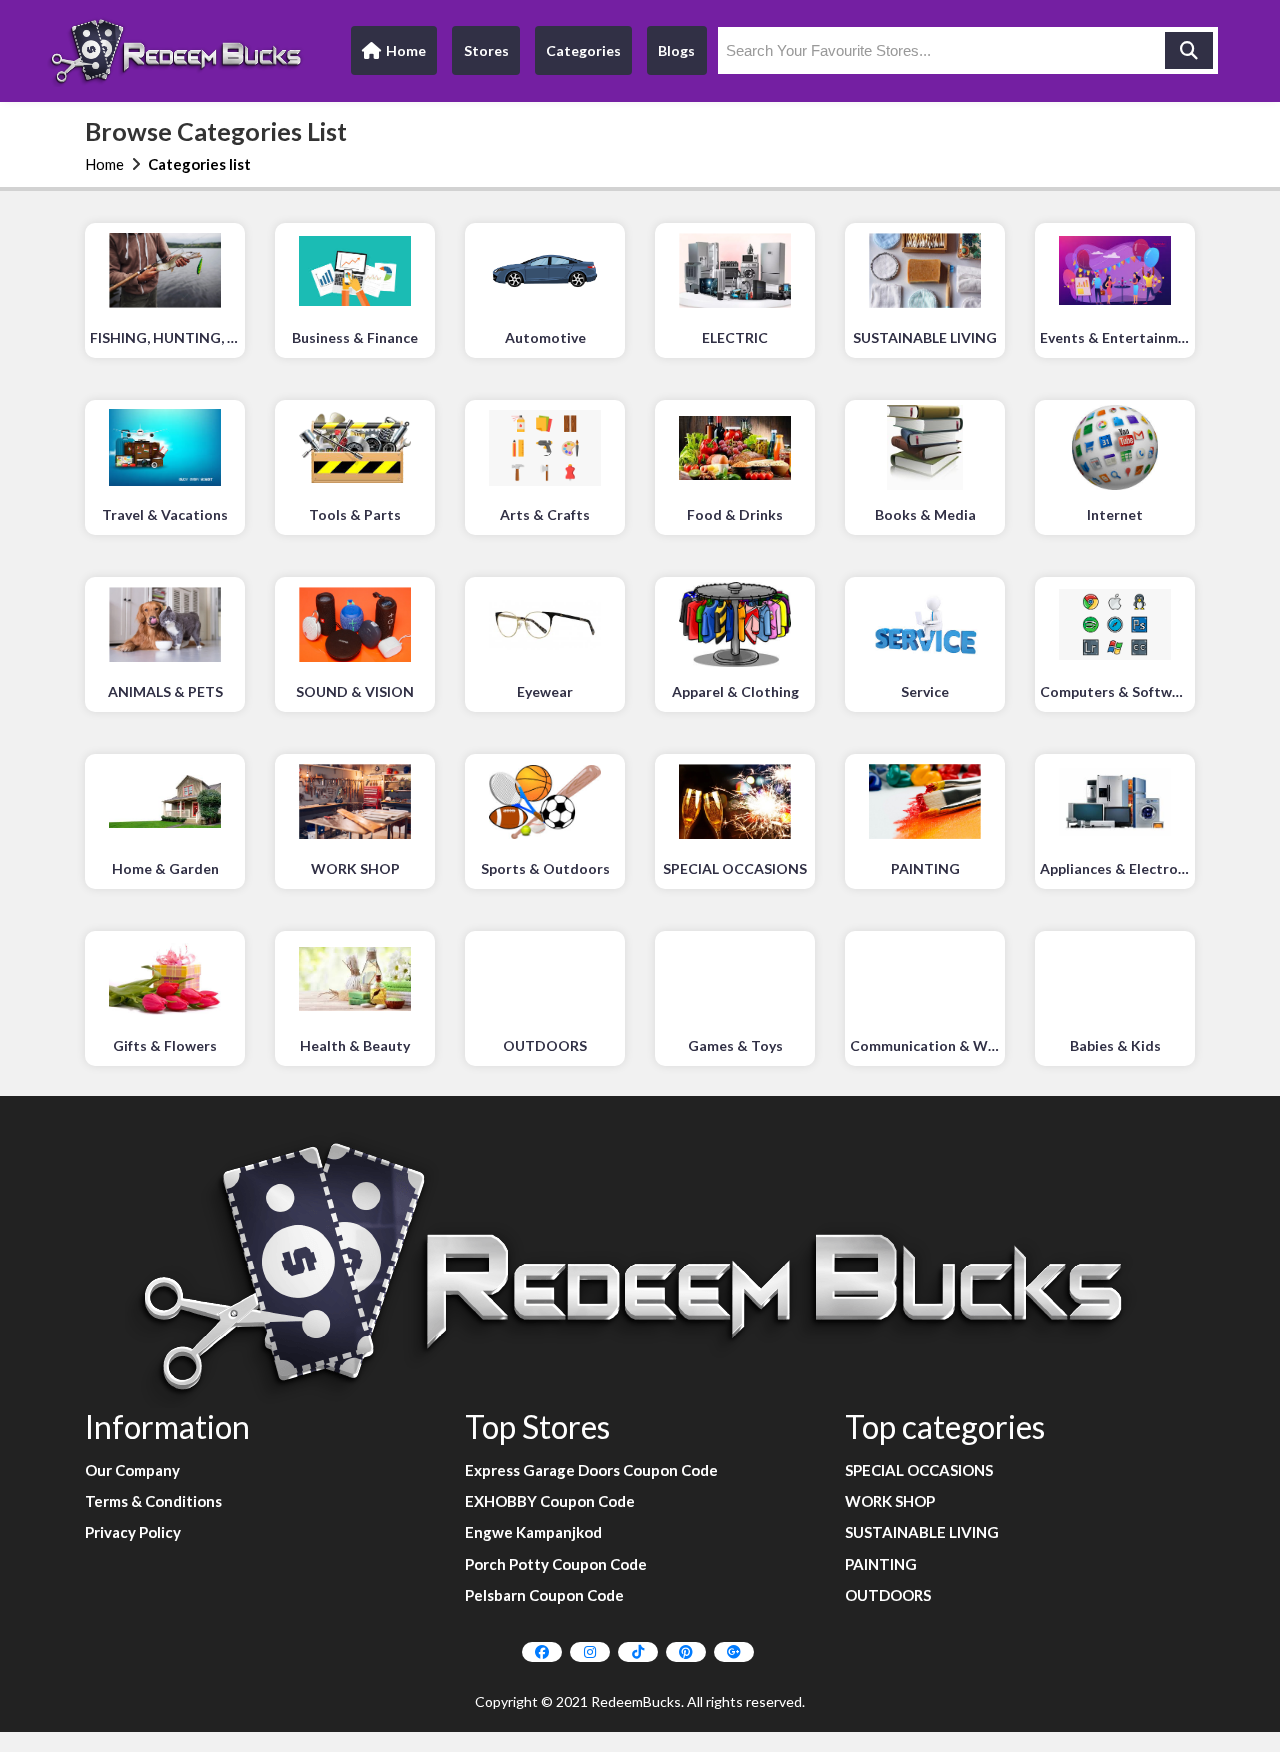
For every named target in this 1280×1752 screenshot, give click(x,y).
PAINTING (881, 1564)
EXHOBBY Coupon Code (550, 1501)
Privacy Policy (133, 1532)
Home (393, 55)
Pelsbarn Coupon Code (544, 1595)
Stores (486, 50)
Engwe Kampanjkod (533, 1532)
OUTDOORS (888, 1595)
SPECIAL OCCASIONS (919, 1470)
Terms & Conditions (153, 1501)
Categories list (199, 164)
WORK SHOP (890, 1501)
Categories (583, 50)
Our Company (132, 1470)
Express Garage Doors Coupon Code (591, 1470)
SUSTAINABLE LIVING (922, 1532)
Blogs (676, 50)
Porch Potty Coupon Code (556, 1564)
